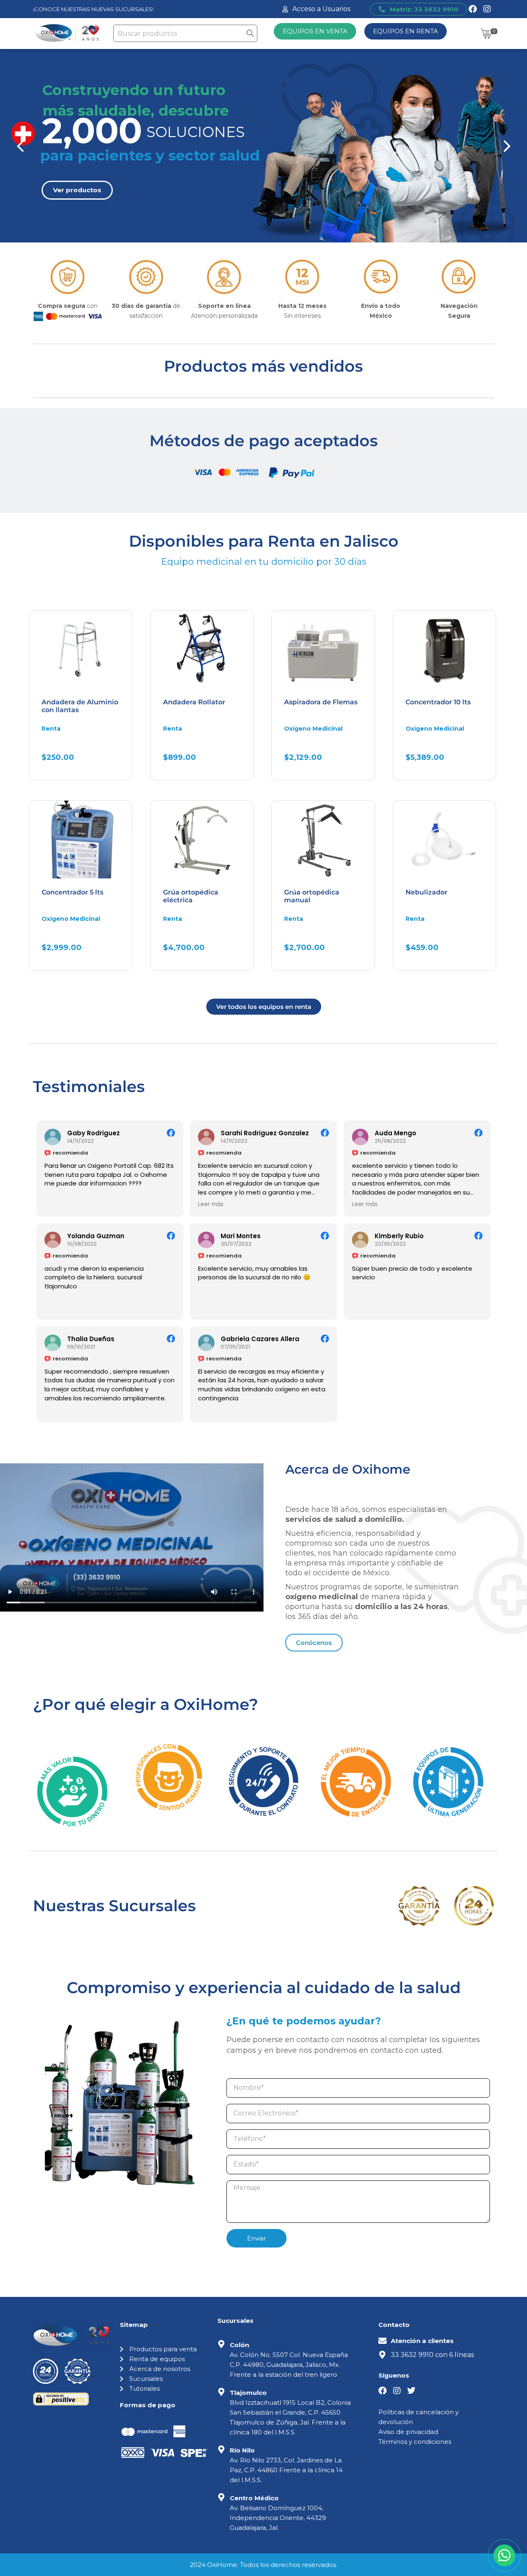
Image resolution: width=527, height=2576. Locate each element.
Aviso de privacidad (408, 2432)
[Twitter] (411, 2391)
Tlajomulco (248, 2393)
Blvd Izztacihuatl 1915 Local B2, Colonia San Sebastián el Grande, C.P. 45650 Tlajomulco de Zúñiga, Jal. (290, 2412)
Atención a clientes (422, 2341)
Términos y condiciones (415, 2442)
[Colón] (222, 2344)
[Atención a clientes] (382, 2341)
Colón (239, 2345)
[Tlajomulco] (222, 2392)
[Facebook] (473, 9)
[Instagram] (487, 9)
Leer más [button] (211, 1204)
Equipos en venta (315, 31)
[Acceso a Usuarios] (285, 9)
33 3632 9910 (412, 2355)
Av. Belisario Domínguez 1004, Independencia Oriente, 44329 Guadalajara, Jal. (278, 2518)
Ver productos (77, 190)
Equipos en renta (406, 31)
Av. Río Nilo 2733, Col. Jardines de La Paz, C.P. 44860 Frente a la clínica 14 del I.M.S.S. (286, 2470)
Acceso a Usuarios (321, 9)
